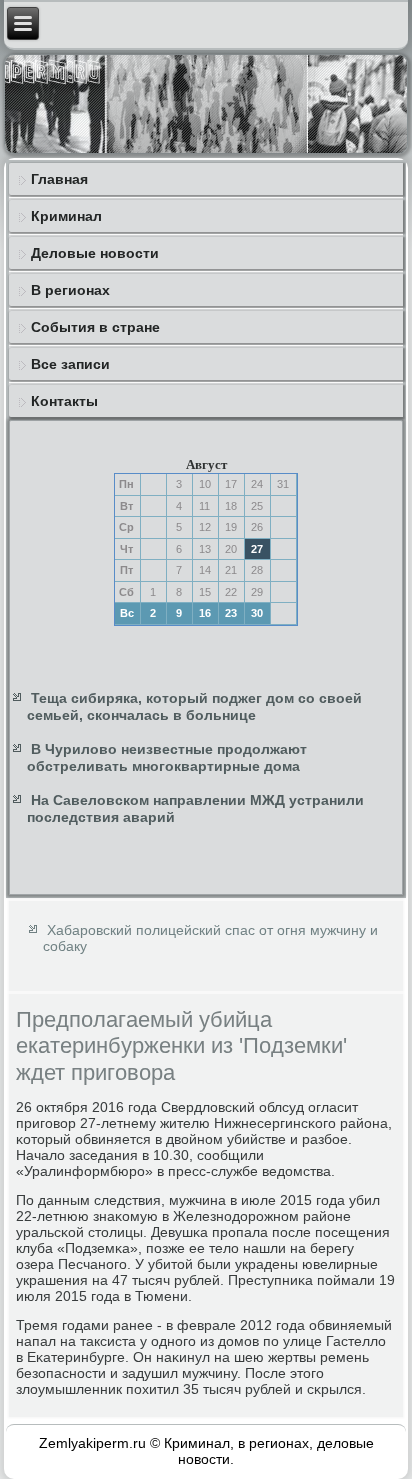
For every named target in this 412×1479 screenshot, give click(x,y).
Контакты (64, 401)
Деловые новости (95, 253)
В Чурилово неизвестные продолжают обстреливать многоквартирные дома (167, 758)
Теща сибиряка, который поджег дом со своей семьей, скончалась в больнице (194, 707)
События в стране (95, 327)
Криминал (66, 216)
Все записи (70, 364)
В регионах (70, 290)
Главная (59, 179)
